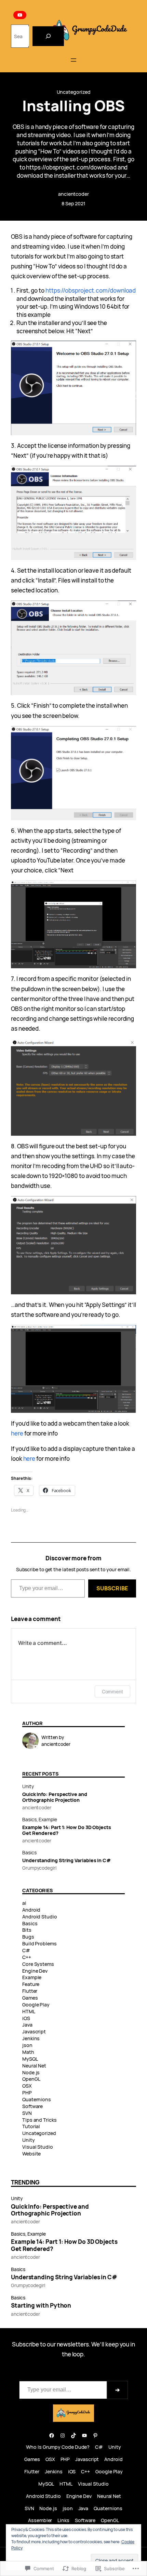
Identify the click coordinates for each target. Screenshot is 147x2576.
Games (30, 1998)
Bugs (28, 1937)
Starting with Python (41, 2306)
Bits (27, 1930)
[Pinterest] (95, 2435)
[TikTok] (73, 2435)
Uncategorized (74, 92)
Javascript (34, 2032)
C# (26, 1950)
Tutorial (31, 2126)
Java (27, 2025)
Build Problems (39, 1944)
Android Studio (40, 1917)
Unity (28, 1786)
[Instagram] (63, 2435)
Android (31, 1910)
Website (31, 2154)
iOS (26, 2018)
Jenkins (31, 2038)
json (27, 2045)
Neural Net (34, 2066)
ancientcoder (73, 194)
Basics (29, 1819)
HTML (29, 2011)
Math (28, 2052)
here (17, 1433)
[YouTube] (20, 15)
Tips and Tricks (39, 2120)
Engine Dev (35, 1971)
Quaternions (37, 2099)
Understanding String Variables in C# (66, 1860)
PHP (27, 2093)
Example (48, 1819)
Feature (31, 1984)
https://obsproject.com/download (91, 290)
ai (24, 1903)
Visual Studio (38, 2147)
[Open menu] (73, 60)
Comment (112, 1691)
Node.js (31, 2072)
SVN (27, 2113)
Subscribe (112, 1588)
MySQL (30, 2059)
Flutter (30, 1991)
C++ (27, 1957)
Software (32, 2106)
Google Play (36, 2005)
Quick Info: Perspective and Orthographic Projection (55, 1797)
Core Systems (38, 1964)
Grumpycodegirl (39, 1868)
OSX (27, 2086)
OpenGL (31, 2079)
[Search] (48, 36)
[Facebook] (52, 2435)
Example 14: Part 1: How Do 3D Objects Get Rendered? (67, 1830)
